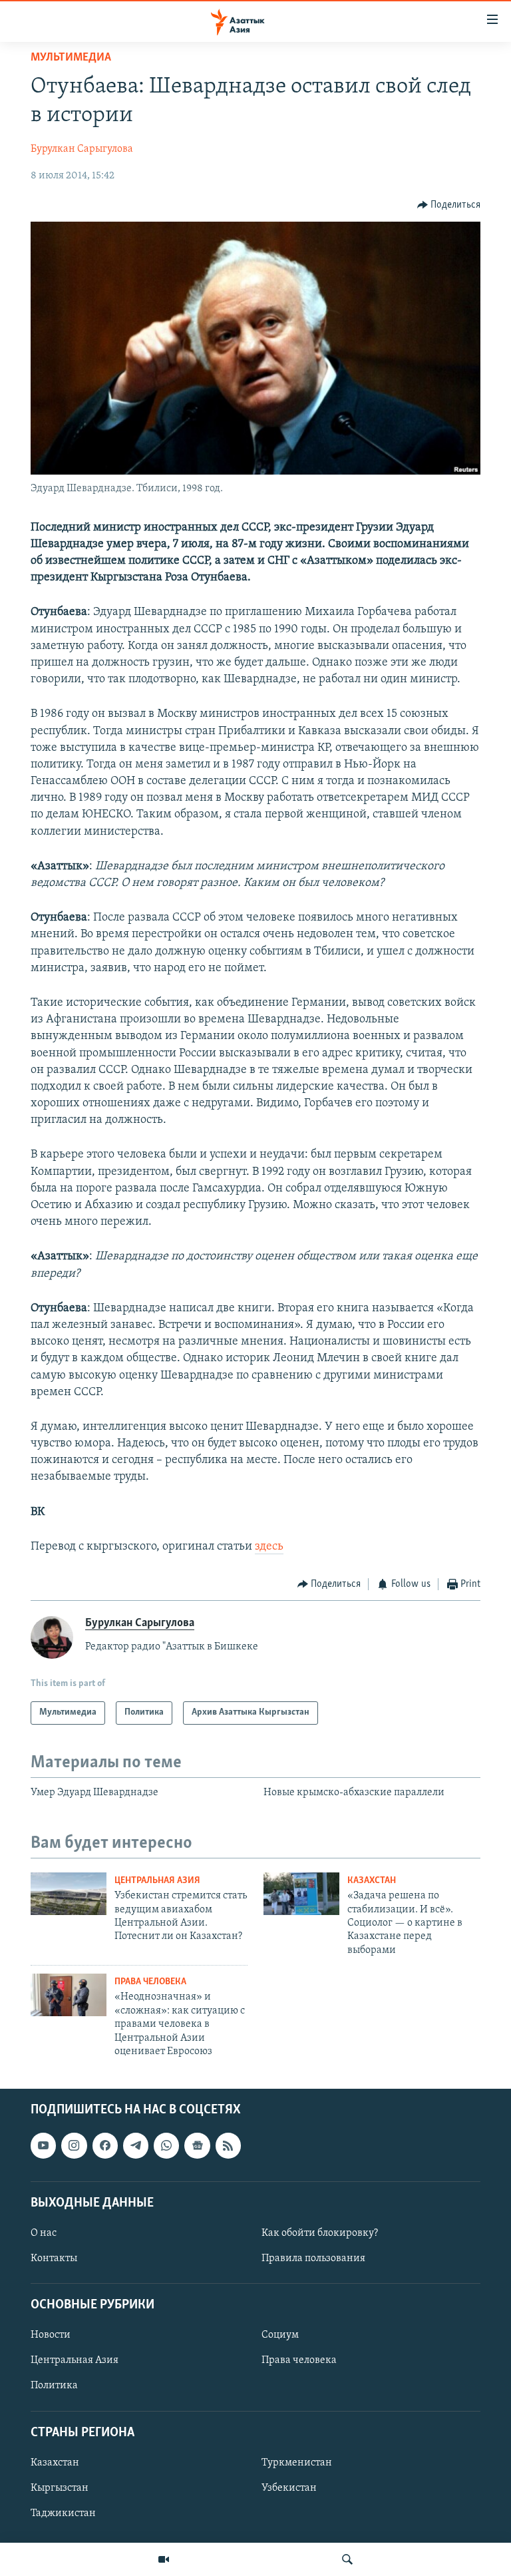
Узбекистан (289, 2488)
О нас (44, 2233)
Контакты (54, 2258)
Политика (54, 2386)
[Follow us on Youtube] (43, 2146)
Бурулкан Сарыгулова (82, 149)
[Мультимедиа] (164, 2559)
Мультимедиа (71, 58)
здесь (269, 1547)
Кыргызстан (60, 2488)
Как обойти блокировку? (320, 2233)
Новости (51, 2336)
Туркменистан (297, 2463)
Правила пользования (313, 2258)
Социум (280, 2336)
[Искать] (347, 2559)
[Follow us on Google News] (197, 2146)
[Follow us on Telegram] (136, 2146)
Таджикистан (63, 2513)
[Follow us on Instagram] (74, 2146)
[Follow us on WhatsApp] (166, 2146)
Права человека (150, 1982)
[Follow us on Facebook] (105, 2146)
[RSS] (228, 2146)
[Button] (449, 205)
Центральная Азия (157, 1881)
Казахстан (372, 1881)
